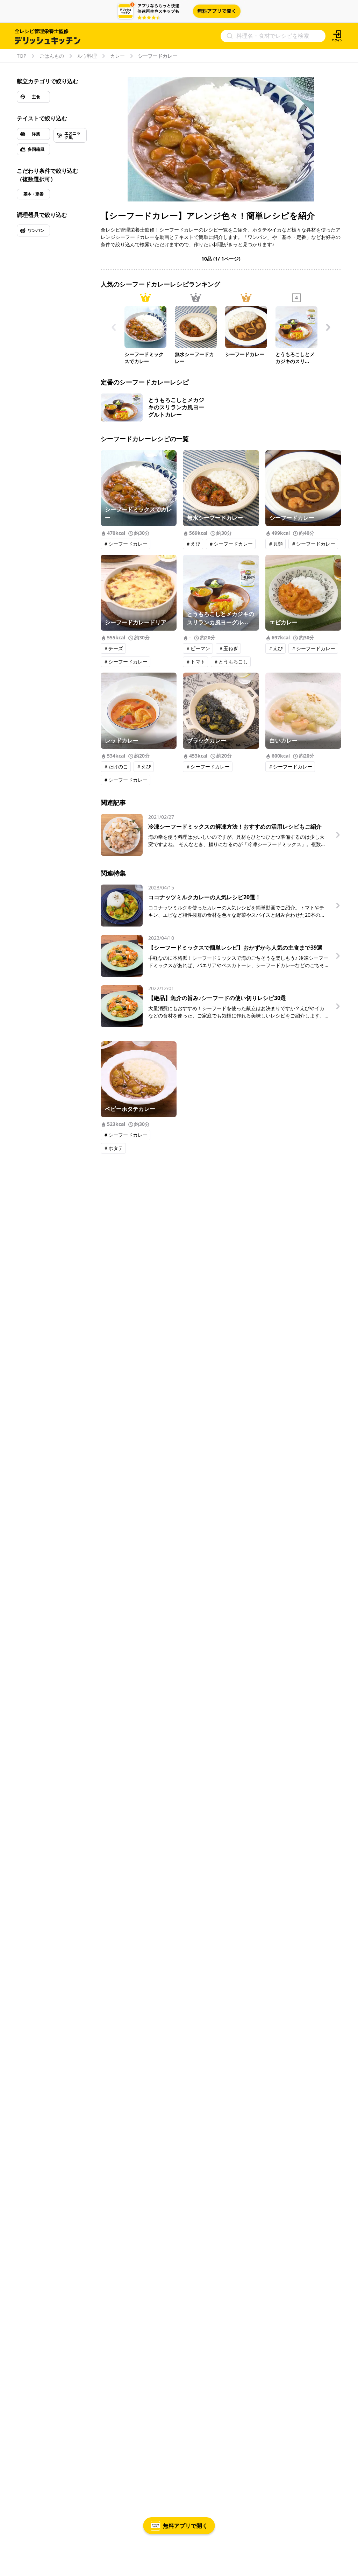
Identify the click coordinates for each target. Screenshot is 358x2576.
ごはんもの (52, 56)
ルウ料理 (87, 56)
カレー (117, 56)
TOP (22, 56)
